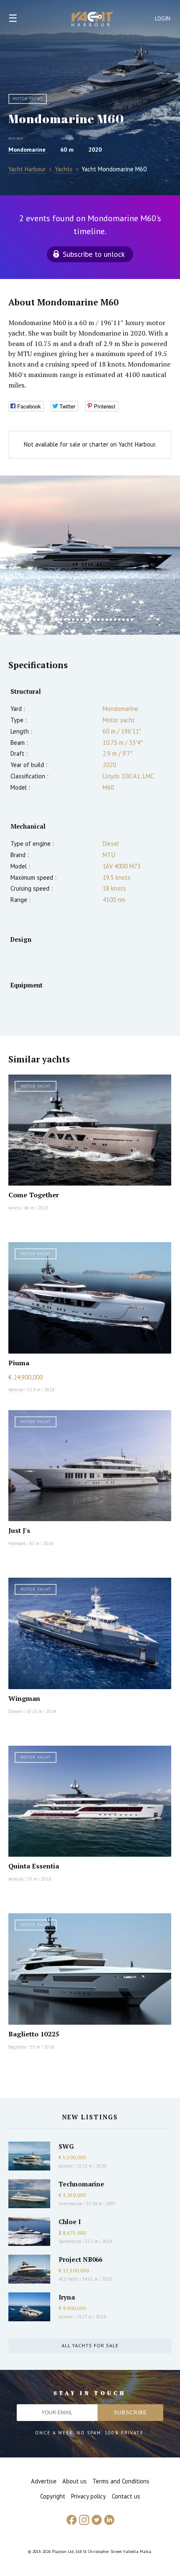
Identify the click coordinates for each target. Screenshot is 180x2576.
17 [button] (115, 620)
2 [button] (52, 620)
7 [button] (73, 620)
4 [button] (61, 620)
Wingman (24, 1698)
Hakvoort (17, 1543)
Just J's (19, 1530)
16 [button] (111, 620)
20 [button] (128, 620)
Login (163, 19)
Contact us (126, 2496)
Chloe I (70, 2222)
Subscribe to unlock (94, 254)
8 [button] (77, 620)
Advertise (44, 2481)
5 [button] (65, 620)
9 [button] (82, 620)
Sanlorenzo (70, 2241)
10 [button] (86, 620)
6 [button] (69, 620)
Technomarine (81, 2184)
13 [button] (98, 620)
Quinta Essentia (34, 1866)
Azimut (66, 2166)
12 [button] (94, 620)
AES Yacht (68, 2279)
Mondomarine (27, 150)
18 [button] (119, 620)
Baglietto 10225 (34, 2034)
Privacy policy (89, 2496)
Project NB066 (80, 2259)
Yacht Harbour (93, 20)
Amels (14, 1208)
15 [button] (107, 620)
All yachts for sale (90, 2345)
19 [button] (123, 620)
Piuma (19, 1363)
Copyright (53, 2496)
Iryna (67, 2297)
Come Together (34, 1195)
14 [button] (103, 620)
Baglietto (17, 2047)
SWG (66, 2146)
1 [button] (48, 620)
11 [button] (90, 620)
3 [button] (57, 620)
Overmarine (71, 2204)
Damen (16, 1711)
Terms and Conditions (121, 2481)
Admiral (16, 1390)
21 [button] (132, 620)
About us (75, 2481)
